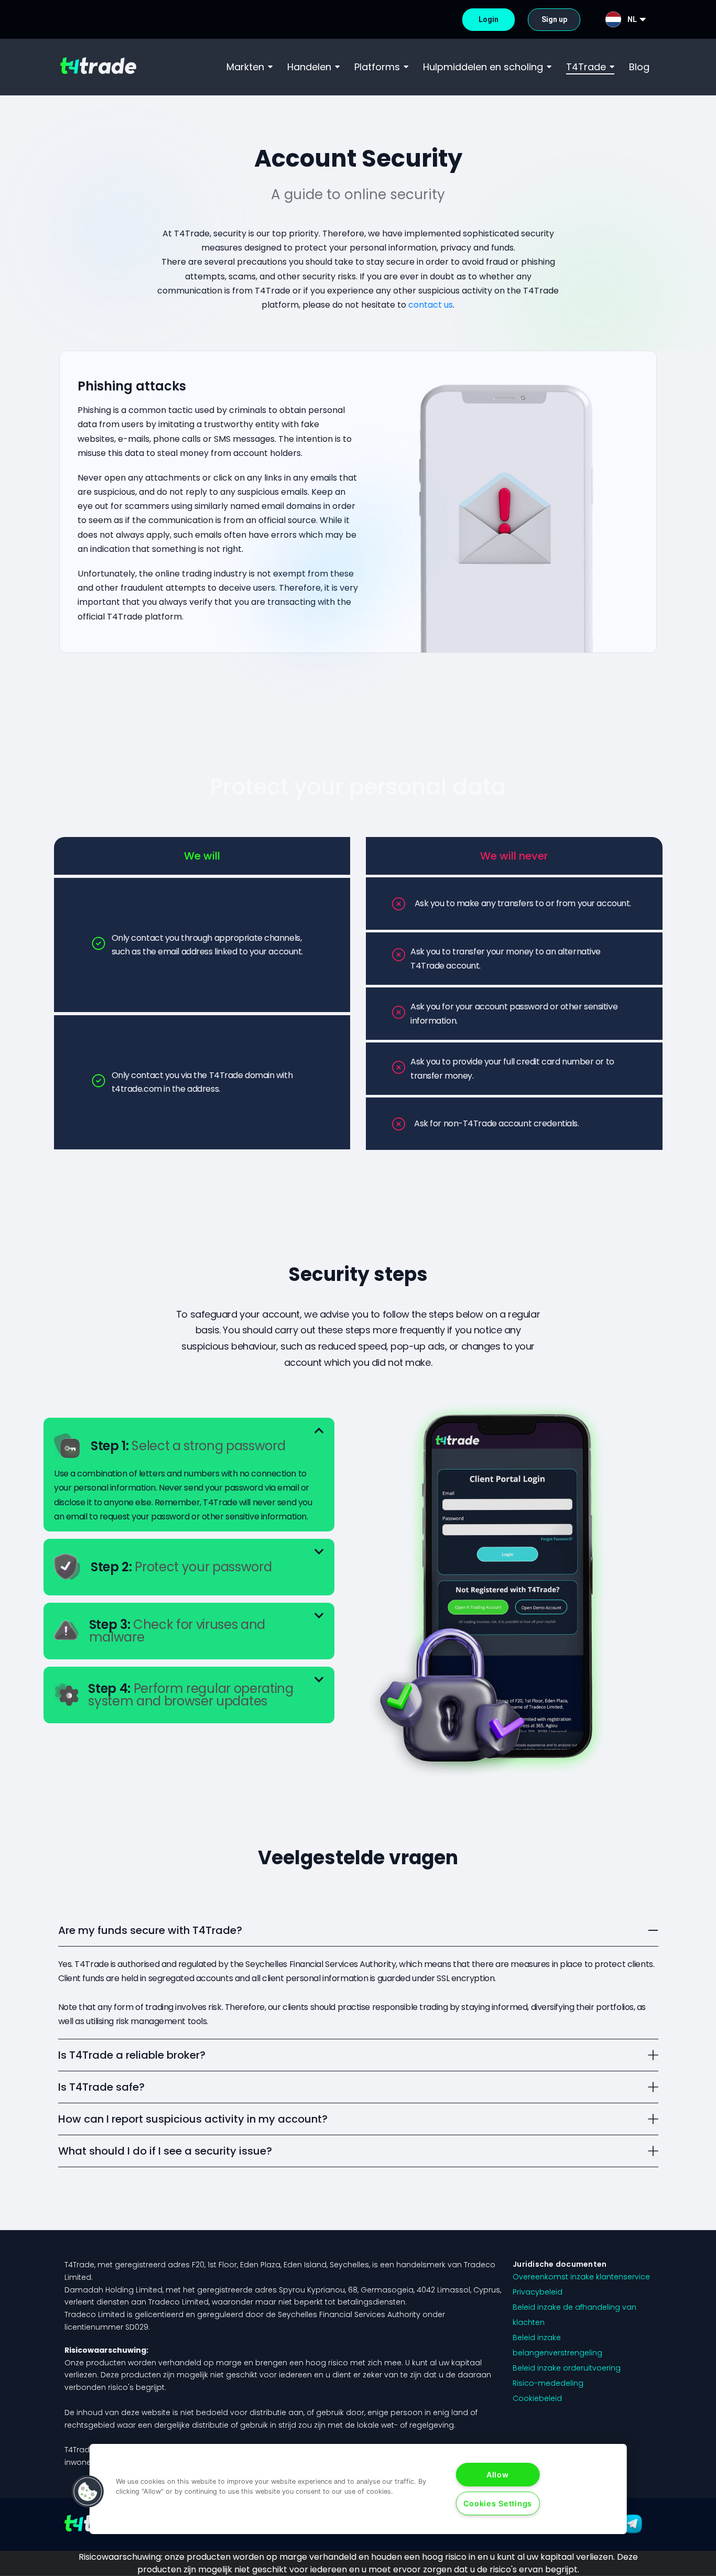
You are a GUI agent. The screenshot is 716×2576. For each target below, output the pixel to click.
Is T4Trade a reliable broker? (132, 2055)
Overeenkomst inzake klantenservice (581, 2277)
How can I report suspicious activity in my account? (193, 2119)
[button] (189, 1446)
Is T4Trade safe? (101, 2087)
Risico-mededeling (548, 2383)
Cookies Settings (498, 2503)
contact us (431, 305)
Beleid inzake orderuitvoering (567, 2368)
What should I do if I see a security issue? (165, 2151)
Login (489, 19)
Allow (498, 2475)
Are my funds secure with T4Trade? (150, 1930)
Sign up (554, 19)
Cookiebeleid (537, 2398)
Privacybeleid (538, 2292)
